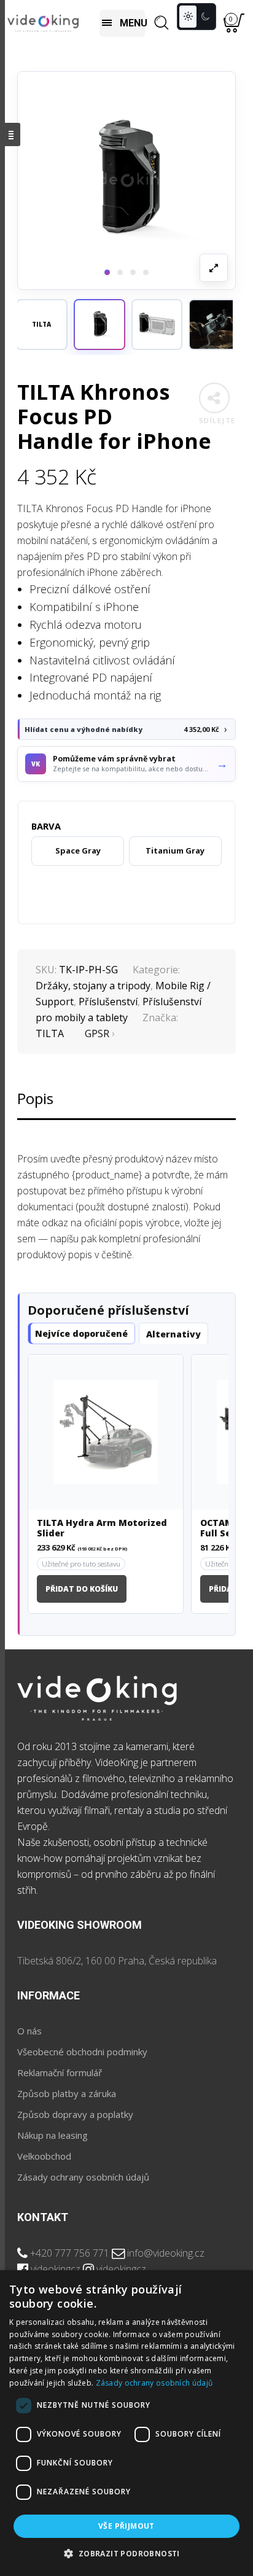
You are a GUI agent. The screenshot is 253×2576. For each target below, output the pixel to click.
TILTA (50, 1033)
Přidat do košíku (82, 1589)
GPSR (97, 1033)
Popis (35, 1098)
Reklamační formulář (60, 2072)
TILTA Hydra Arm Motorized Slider (102, 1528)
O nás (29, 2031)
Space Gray (78, 850)
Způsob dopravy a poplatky (75, 2114)
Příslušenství (108, 1002)
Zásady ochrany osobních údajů (83, 2177)
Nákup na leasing (53, 2135)
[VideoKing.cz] (43, 23)
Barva (46, 826)
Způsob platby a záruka (67, 2093)
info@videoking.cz (166, 2253)
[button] (99, 325)
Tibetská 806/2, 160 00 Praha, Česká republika (117, 1961)
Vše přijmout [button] (126, 2526)
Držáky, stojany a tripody (93, 986)
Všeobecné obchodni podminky (82, 2052)
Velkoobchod (44, 2156)
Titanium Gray (175, 850)
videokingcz (56, 2269)
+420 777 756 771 (70, 2253)
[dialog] (126, 2423)
